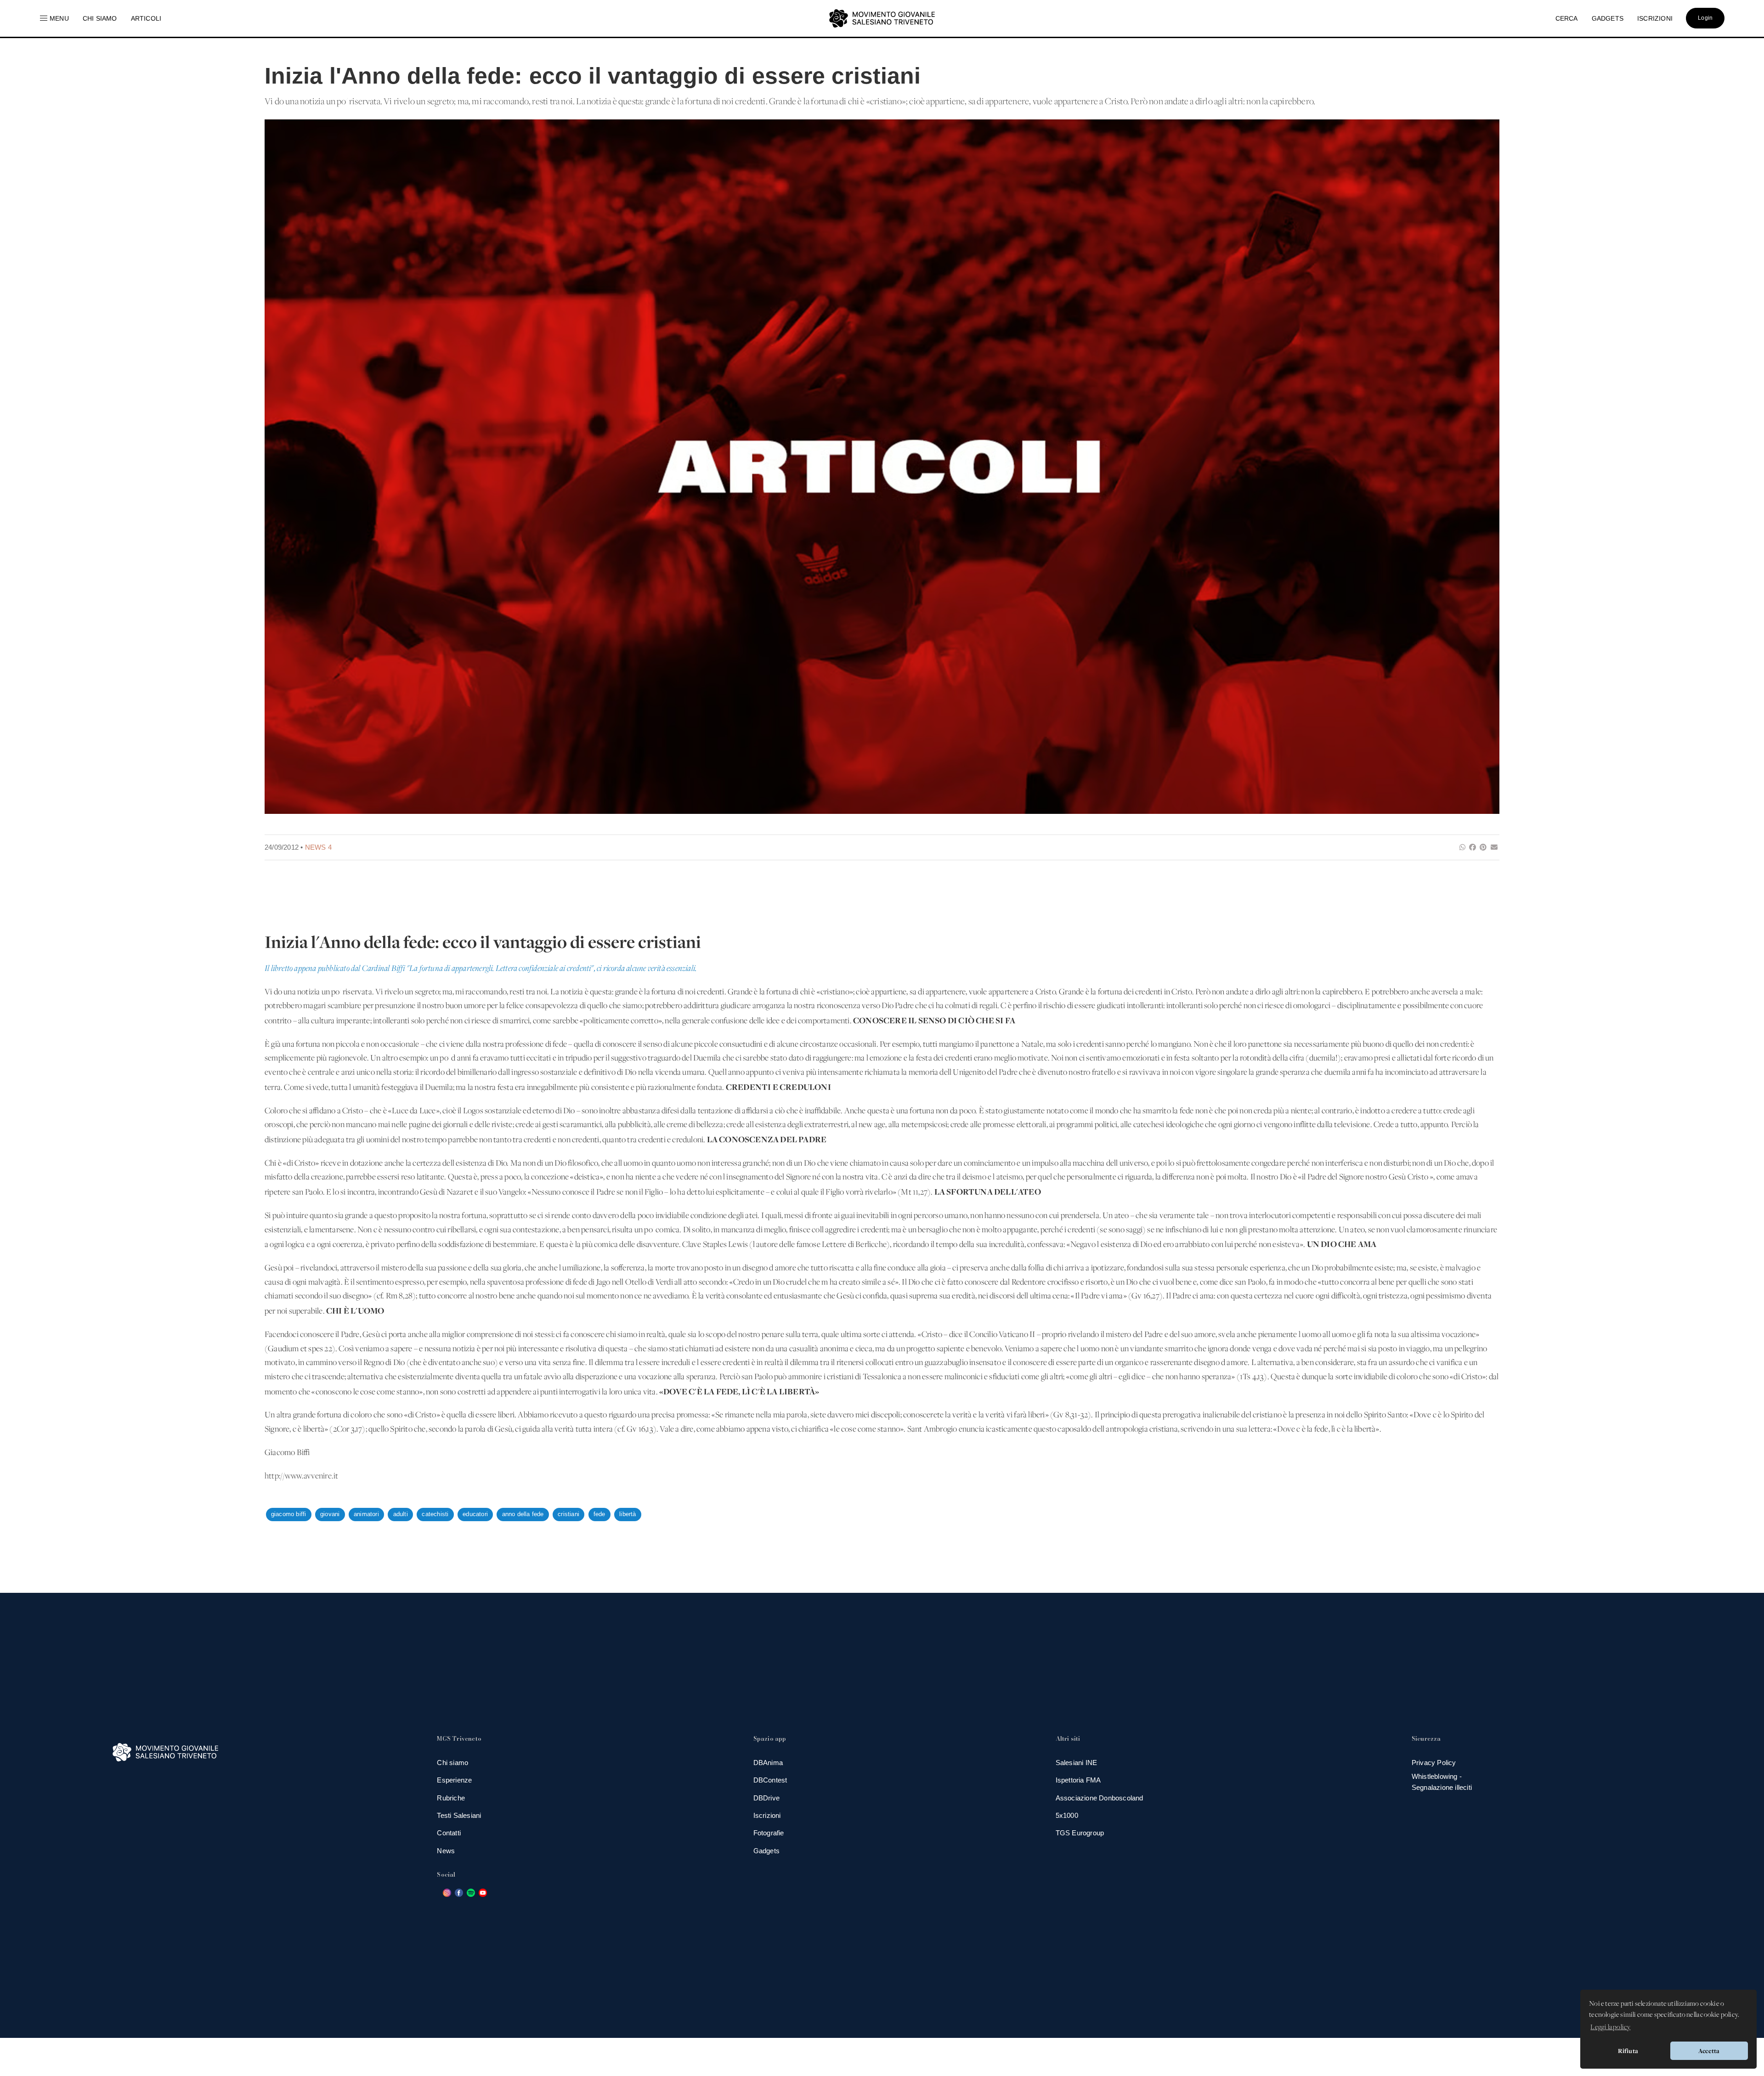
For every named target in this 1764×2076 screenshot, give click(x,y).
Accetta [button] (1709, 2051)
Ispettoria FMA (1078, 1780)
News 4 (318, 847)
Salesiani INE (1077, 1763)
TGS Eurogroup (1080, 1833)
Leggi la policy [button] (1610, 2027)
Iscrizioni (767, 1815)
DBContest (770, 1780)
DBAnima (768, 1763)
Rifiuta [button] (1628, 2051)
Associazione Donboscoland (1100, 1798)
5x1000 (1067, 1815)
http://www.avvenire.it (301, 1476)
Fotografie (769, 1833)
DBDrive (766, 1798)
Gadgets (766, 1851)
